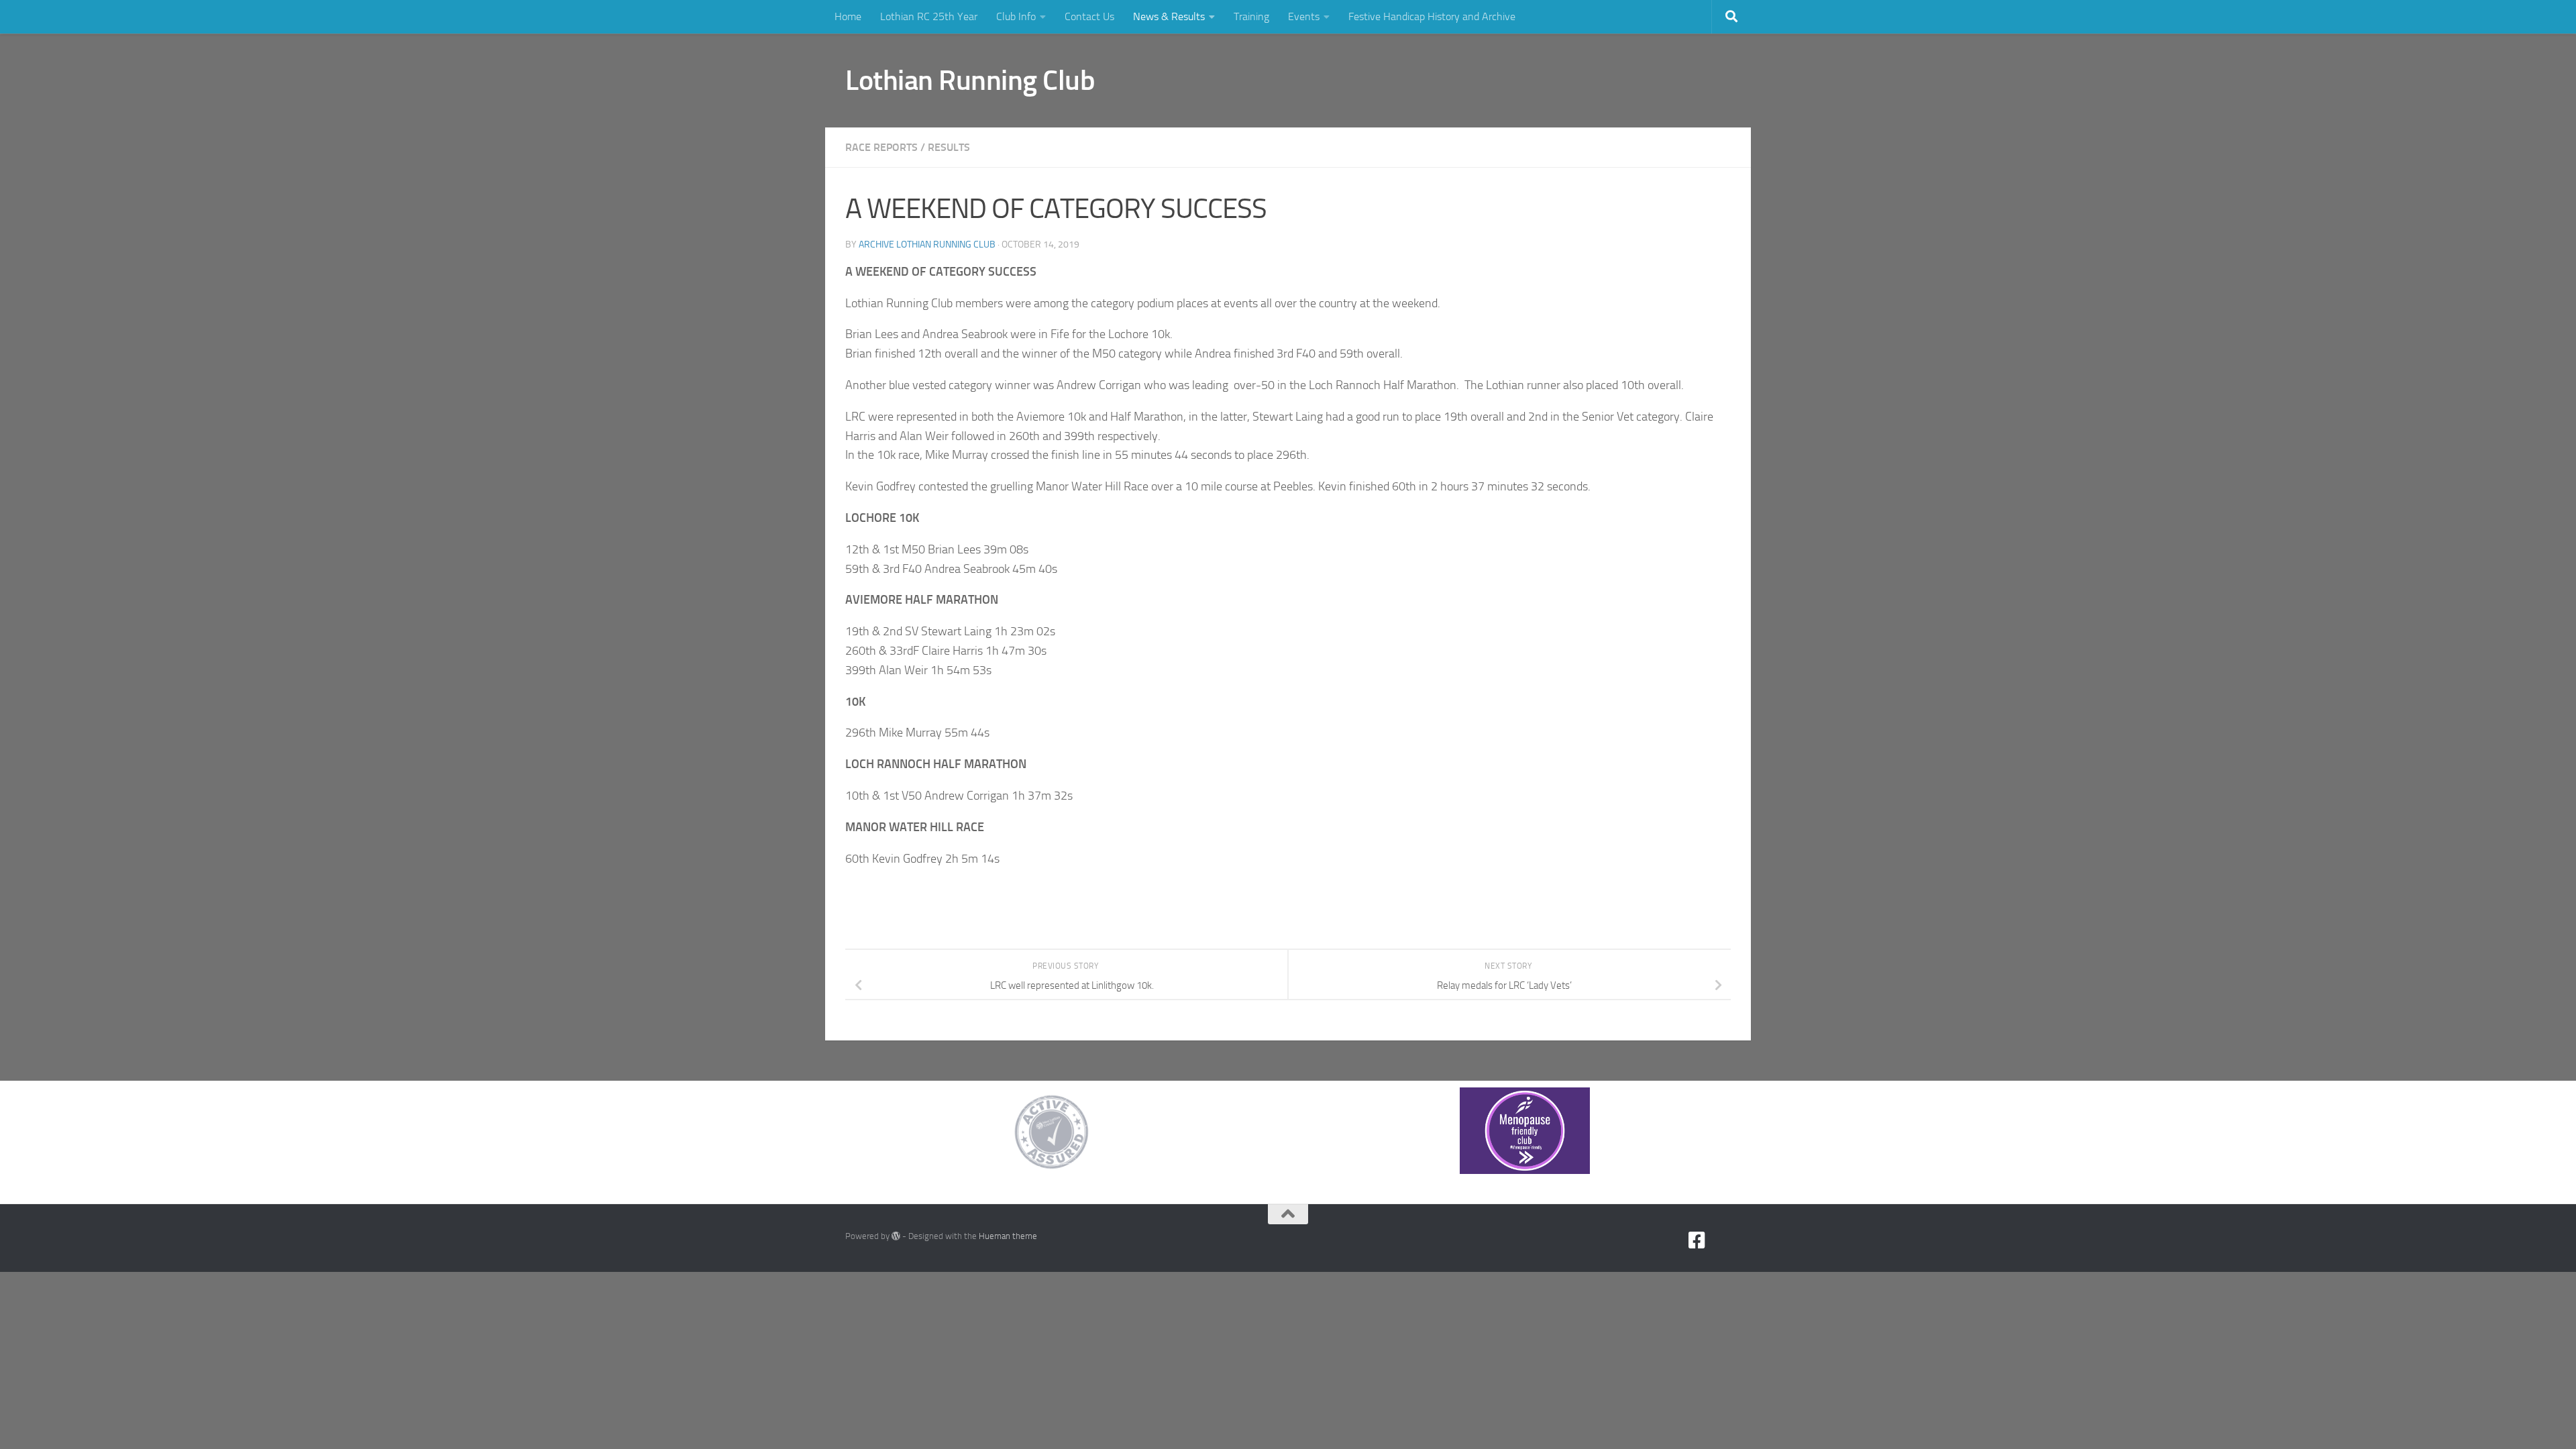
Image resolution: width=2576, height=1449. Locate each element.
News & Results (1169, 16)
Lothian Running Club (970, 80)
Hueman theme (1008, 1236)
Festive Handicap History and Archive (1432, 16)
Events (1304, 16)
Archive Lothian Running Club (927, 245)
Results (949, 147)
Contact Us (1089, 16)
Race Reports (881, 147)
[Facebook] (1697, 1240)
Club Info (1016, 16)
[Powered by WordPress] (896, 1236)
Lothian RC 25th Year (929, 16)
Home (848, 16)
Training (1251, 16)
